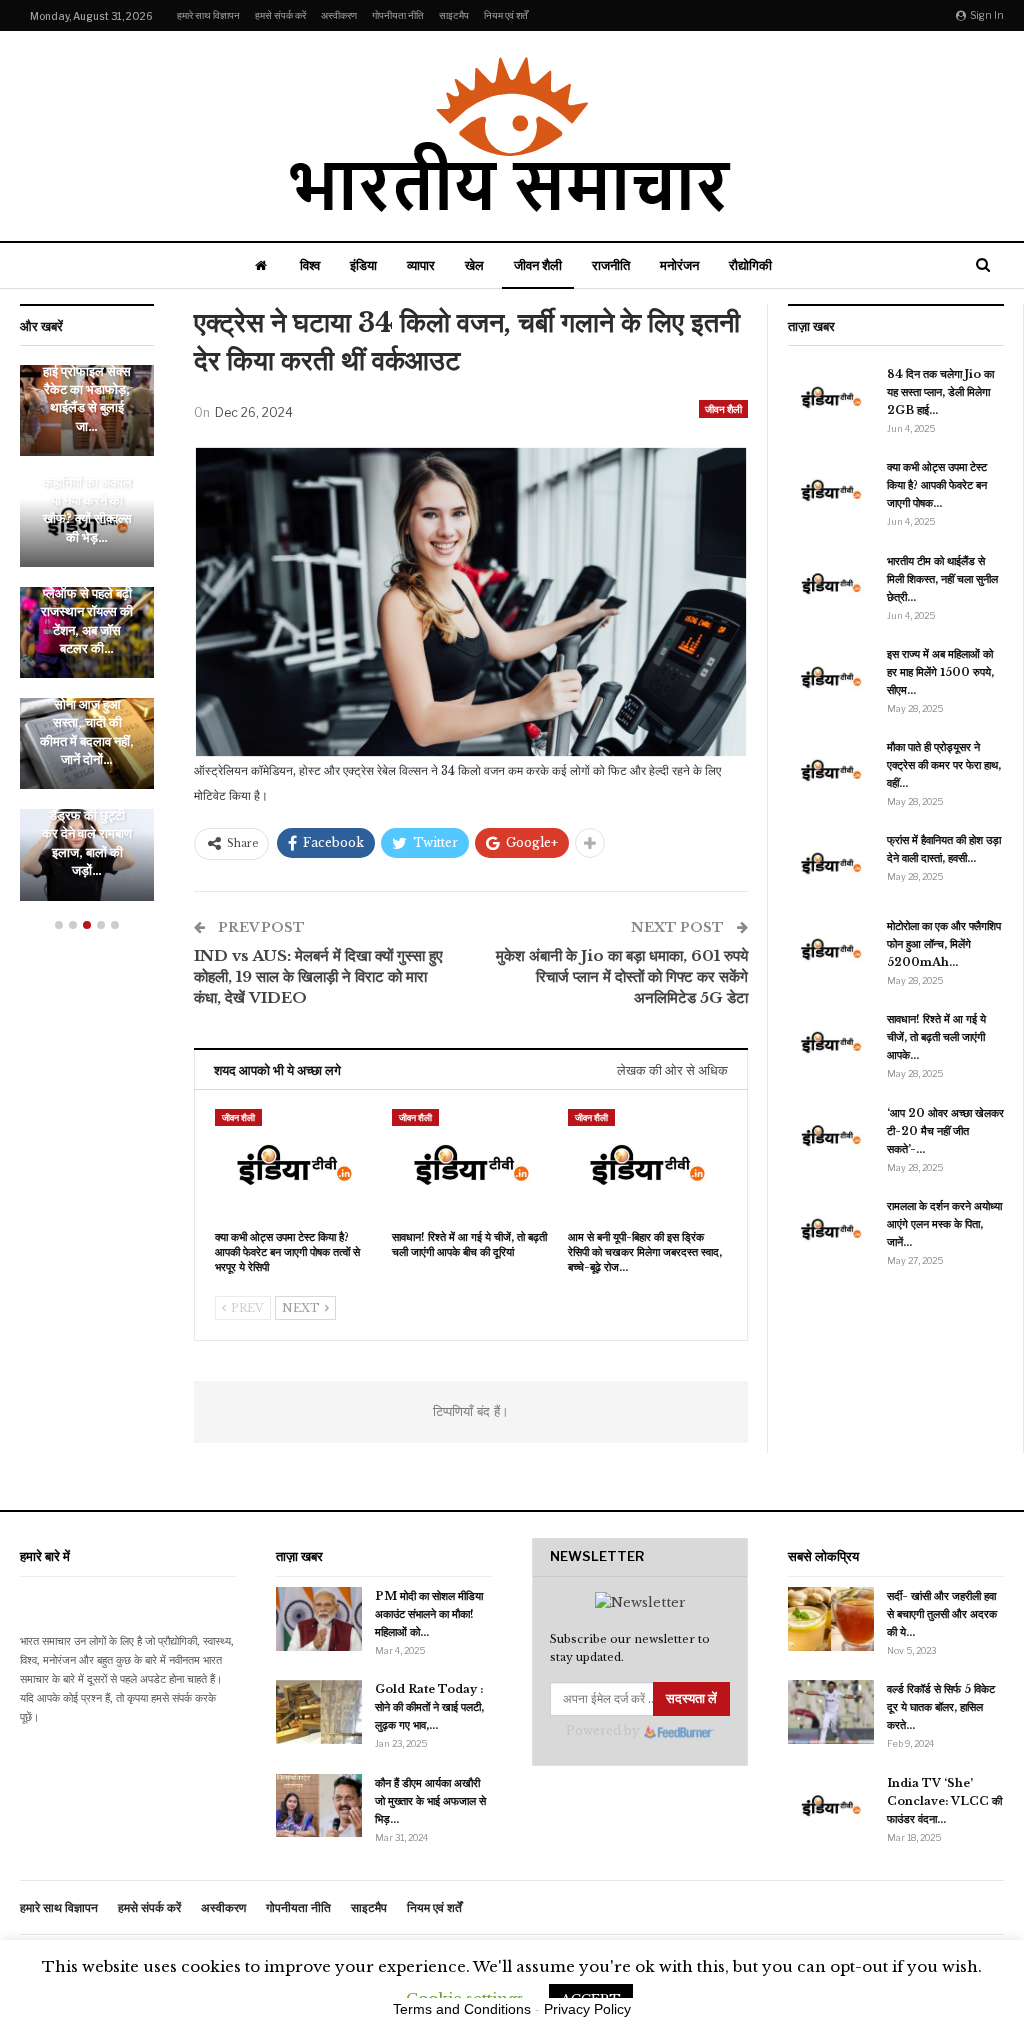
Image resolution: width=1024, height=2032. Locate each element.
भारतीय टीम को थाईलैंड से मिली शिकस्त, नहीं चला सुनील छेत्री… (942, 579)
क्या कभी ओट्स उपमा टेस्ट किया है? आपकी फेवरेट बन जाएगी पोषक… (937, 485)
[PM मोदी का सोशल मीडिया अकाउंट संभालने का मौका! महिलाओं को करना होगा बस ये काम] (319, 1619)
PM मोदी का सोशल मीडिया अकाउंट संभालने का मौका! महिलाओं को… (429, 1614)
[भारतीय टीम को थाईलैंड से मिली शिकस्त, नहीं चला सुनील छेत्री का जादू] (831, 584)
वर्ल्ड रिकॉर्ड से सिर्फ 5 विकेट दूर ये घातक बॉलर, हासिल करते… (941, 1707)
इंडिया (363, 265)
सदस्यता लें (691, 1698)
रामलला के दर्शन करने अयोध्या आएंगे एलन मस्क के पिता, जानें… (944, 1224)
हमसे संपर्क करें (280, 15)
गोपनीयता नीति (398, 15)
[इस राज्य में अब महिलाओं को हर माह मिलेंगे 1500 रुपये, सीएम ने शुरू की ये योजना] (831, 677)
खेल (474, 265)
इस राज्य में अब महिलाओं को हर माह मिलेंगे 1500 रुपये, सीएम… (940, 672)
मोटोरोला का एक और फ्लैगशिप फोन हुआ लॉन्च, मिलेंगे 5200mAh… (944, 944)
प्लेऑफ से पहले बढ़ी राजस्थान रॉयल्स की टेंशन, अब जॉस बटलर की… (87, 621)
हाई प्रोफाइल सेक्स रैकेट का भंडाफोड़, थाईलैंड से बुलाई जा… (87, 399)
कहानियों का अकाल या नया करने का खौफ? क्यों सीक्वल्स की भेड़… (87, 510)
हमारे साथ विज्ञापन (208, 15)
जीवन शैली (538, 265)
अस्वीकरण (339, 15)
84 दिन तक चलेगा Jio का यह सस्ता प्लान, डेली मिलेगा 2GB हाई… (940, 392)
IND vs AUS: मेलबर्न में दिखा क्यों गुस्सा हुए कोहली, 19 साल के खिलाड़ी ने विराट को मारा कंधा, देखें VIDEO (318, 976)
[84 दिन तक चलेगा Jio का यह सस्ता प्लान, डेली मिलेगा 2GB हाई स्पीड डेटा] (831, 397)
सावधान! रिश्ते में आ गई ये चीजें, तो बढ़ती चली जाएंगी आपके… (936, 1037)
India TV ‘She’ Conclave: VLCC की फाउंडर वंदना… (944, 1801)
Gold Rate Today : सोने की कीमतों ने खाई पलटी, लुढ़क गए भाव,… (429, 1707)
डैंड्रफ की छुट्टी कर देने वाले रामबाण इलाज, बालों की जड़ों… (87, 843)
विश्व (310, 265)
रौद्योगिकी (750, 265)
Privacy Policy (587, 2009)
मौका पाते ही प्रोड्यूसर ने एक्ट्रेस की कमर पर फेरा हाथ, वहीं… (944, 765)
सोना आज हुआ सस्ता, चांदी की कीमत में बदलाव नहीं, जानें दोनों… (87, 732)
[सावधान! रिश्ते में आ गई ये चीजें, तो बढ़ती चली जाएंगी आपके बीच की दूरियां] (471, 1164)
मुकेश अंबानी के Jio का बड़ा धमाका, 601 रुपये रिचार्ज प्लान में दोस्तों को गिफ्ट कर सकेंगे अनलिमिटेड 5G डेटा (622, 976)
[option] (87, 643)
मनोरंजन (679, 265)
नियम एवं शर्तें (506, 15)
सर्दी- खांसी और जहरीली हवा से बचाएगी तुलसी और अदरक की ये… (942, 1614)
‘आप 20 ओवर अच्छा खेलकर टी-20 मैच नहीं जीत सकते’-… (945, 1131)
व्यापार (421, 265)
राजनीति (611, 265)
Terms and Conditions (462, 2009)
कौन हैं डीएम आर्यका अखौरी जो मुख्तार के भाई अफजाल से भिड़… (430, 1801)
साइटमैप (454, 15)
